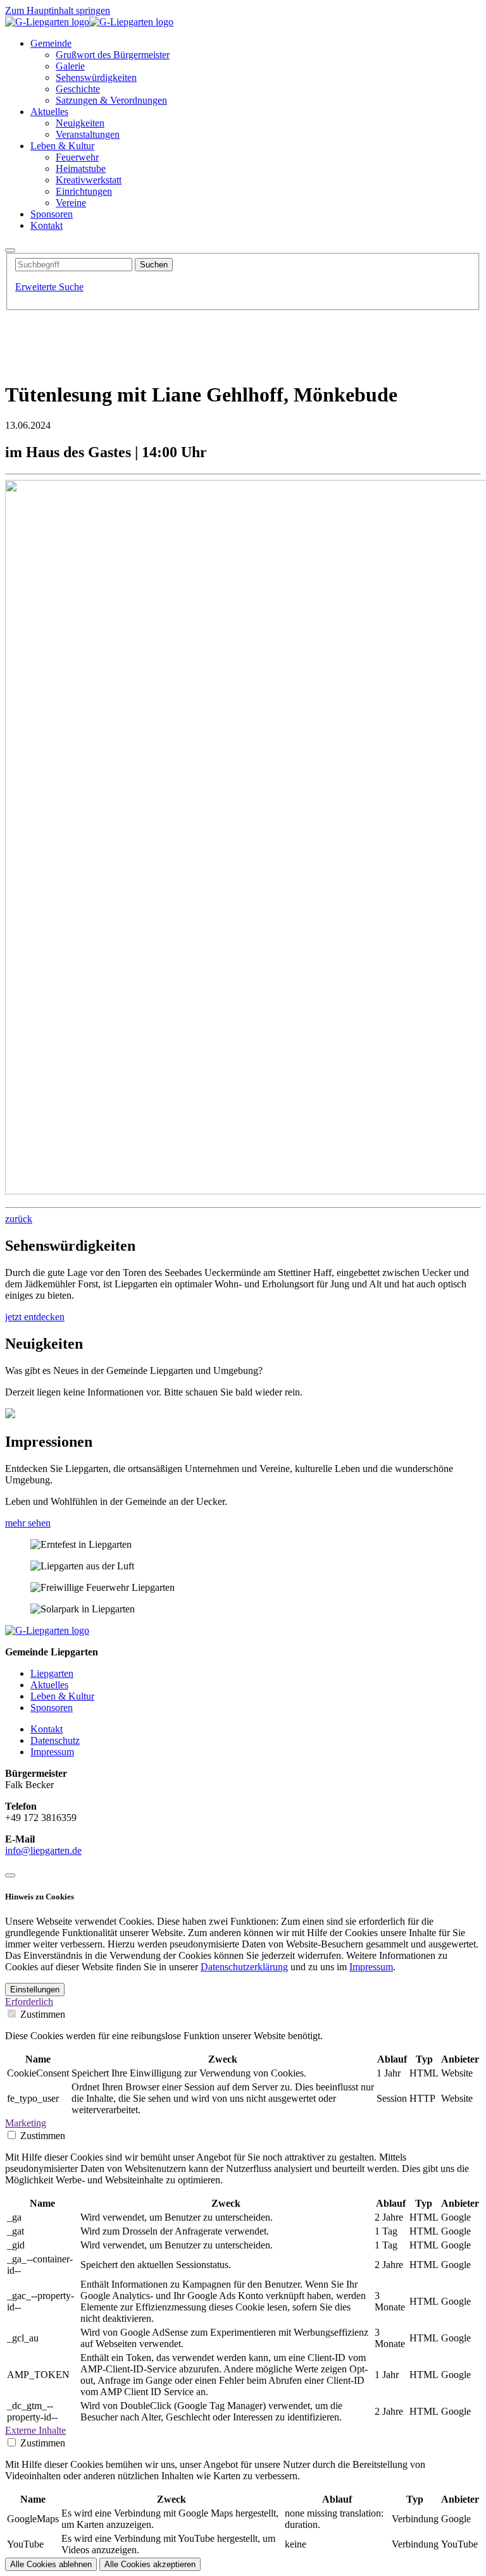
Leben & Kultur (62, 1696)
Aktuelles (49, 1685)
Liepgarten (52, 1673)
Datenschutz (55, 1740)
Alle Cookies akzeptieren (150, 2564)
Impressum (52, 1752)
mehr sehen (28, 1523)
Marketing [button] (26, 2123)
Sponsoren (52, 1708)
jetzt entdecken (35, 1317)
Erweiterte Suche (49, 287)
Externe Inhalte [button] (35, 2430)
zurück (19, 1219)
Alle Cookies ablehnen (51, 2564)
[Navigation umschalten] (10, 250)
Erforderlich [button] (29, 2002)
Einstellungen (35, 1990)
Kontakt (47, 1729)
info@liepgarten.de (43, 1850)
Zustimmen (43, 2014)
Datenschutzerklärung (244, 1967)
